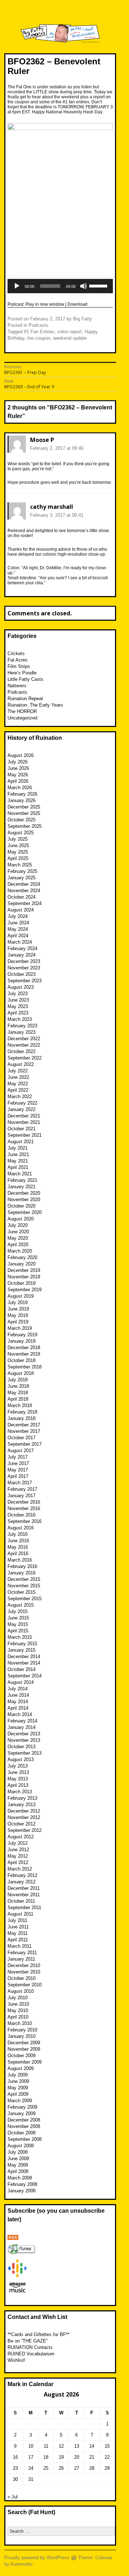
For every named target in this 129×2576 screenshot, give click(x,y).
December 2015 (24, 1579)
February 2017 (22, 1489)
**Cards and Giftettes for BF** (39, 2334)
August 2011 (20, 1914)
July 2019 (18, 1302)
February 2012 (22, 1875)
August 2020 (21, 1219)
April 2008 (18, 2171)
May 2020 (18, 1238)
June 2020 (18, 1232)
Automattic (22, 2564)
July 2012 (18, 1843)
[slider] (99, 285)
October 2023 (21, 974)
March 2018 (20, 1405)
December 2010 (24, 1965)
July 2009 (18, 2075)
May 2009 (18, 2088)
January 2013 (21, 1805)
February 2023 (22, 1026)
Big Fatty (83, 319)
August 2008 (21, 2146)
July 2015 (18, 1611)
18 (46, 2457)
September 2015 (25, 1599)
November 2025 (24, 813)
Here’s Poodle (22, 673)
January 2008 (21, 2191)
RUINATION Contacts (30, 2347)
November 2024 (24, 891)
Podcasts (39, 325)
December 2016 (24, 1502)
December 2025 (24, 807)
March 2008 (20, 2178)
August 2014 (21, 1682)
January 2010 (21, 2036)
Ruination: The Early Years (35, 705)
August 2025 (21, 833)
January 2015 (21, 1650)
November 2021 (24, 1122)
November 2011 (24, 1895)
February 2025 (22, 871)
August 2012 (21, 1837)
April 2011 (18, 1940)
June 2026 (18, 768)
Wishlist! (16, 2360)
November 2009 (24, 2049)
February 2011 (22, 1953)
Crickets (16, 653)
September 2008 (25, 2139)
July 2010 (18, 1998)
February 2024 (22, 948)
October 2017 (21, 1438)
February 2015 (22, 1644)
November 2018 (24, 1354)
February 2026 (22, 794)
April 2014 (18, 1708)
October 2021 (21, 1129)
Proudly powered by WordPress (37, 2558)
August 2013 (21, 1759)
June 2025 (18, 845)
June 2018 (18, 1386)
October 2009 (21, 2056)
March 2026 (20, 788)
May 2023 (18, 1006)
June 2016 (18, 1541)
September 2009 (25, 2062)
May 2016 (18, 1547)
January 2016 (21, 1573)
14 (92, 2446)
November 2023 (24, 968)
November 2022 (24, 1045)
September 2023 (25, 981)
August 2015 (21, 1605)
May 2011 (18, 1933)
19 (61, 2457)
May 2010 (18, 2010)
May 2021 (18, 1161)
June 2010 (18, 2004)
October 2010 (21, 1978)
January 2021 (21, 1187)
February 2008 (22, 2184)
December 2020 (24, 1193)
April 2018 (18, 1399)
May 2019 (18, 1315)
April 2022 (18, 1090)
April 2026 (18, 781)
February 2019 (22, 1335)
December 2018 (24, 1348)
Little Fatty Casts (25, 679)
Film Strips (19, 666)
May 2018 (18, 1393)
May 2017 (18, 1470)
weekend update (70, 338)
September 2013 (25, 1753)
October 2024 (21, 897)
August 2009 (21, 2068)
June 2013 (18, 1772)
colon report (70, 332)
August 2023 (21, 987)
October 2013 (21, 1747)
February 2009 (22, 2107)
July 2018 (18, 1380)
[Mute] (83, 286)
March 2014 (20, 1714)
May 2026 (18, 775)
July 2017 (18, 1457)
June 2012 (18, 1850)
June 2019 (18, 1309)
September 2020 (25, 1212)
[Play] (17, 286)
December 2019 (24, 1270)
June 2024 (18, 923)
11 (46, 2446)
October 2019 (21, 1283)
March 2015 (20, 1637)
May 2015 (18, 1624)
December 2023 (24, 961)
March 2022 (20, 1097)
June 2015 (18, 1618)
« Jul (13, 2497)
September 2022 (25, 1058)
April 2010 (18, 2017)
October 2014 (21, 1669)
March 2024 (20, 942)
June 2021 (18, 1154)
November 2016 (24, 1508)
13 (77, 2446)
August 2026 (21, 755)
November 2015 (24, 1586)
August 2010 (21, 1991)
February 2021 (22, 1180)
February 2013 (22, 1798)
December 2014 (24, 1656)
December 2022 (24, 1039)
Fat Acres (18, 660)
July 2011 (17, 1920)
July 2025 (18, 839)
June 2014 (18, 1695)
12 (61, 2446)
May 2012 (18, 1856)
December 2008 (24, 2120)
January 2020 (21, 1264)
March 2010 (20, 2023)
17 (31, 2457)
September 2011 (24, 1908)
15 (107, 2446)
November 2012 (24, 1817)
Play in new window (45, 304)
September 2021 (25, 1135)
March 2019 (20, 1328)
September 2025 (25, 826)
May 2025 (18, 852)
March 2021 (20, 1174)
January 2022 (21, 1109)
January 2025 (21, 878)
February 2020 (22, 1257)
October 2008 (21, 2133)
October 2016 (21, 1515)
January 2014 (21, 1727)
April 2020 (18, 1245)
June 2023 (18, 1000)
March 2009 (20, 2101)
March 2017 (20, 1483)
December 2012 (24, 1811)
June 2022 (18, 1077)
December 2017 (24, 1425)
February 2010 (22, 2030)
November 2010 (24, 1972)
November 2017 (24, 1431)
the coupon (39, 338)
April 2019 (18, 1322)
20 (77, 2457)
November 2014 (24, 1663)
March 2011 (20, 1946)
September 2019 (25, 1290)
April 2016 (18, 1554)
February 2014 (22, 1721)
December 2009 (24, 2043)
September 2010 (25, 1985)
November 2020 (24, 1199)
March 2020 (20, 1251)
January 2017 (21, 1496)
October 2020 (21, 1206)
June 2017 (18, 1463)
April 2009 (18, 2094)
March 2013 (20, 1792)
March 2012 (20, 1869)
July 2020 (18, 1225)
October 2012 (21, 1824)
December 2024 (24, 884)
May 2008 (18, 2165)
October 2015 (21, 1592)
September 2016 (25, 1521)
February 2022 (22, 1103)
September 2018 (25, 1367)
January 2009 (21, 2113)
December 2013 (24, 1734)
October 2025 (21, 820)
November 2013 (24, 1740)
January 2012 (21, 1882)
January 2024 (21, 955)
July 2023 (18, 994)
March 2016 (20, 1560)
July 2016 (18, 1534)
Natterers (17, 686)
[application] (60, 286)
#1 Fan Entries (39, 332)
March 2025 (20, 865)
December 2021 (24, 1116)
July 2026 (18, 762)
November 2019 (24, 1277)
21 (92, 2457)
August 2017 (21, 1451)
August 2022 (21, 1064)
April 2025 (18, 858)
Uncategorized (22, 718)
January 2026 (21, 800)
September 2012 (25, 1830)
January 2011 (21, 1959)
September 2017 (25, 1444)
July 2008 (18, 2152)
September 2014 (25, 1676)
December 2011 (24, 1888)
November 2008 (24, 2126)
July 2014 (18, 1689)
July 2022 (18, 1071)
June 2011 (18, 1927)
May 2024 (18, 929)
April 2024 (18, 936)
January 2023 (21, 1032)
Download (77, 304)
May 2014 (18, 1702)
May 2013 (18, 1779)
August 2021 (21, 1142)
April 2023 (18, 1013)
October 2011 (21, 1901)
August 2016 (21, 1528)
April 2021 (18, 1167)
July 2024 (18, 916)
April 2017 (18, 1476)
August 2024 (21, 910)
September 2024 (25, 903)
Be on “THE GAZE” (28, 2341)
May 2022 (18, 1084)
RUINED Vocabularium (31, 2354)
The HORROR (22, 711)
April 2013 (18, 1785)
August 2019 (21, 1296)
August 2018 (21, 1373)
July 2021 (18, 1148)
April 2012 (18, 1862)
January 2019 (21, 1341)
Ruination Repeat (25, 699)
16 (15, 2457)
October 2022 (21, 1051)
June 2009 (18, 2081)
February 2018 (22, 1412)
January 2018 (21, 1418)
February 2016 (22, 1566)
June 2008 (18, 2159)
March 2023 (20, 1019)
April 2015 (18, 1631)
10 (31, 2446)
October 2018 (21, 1360)
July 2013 (18, 1766)
